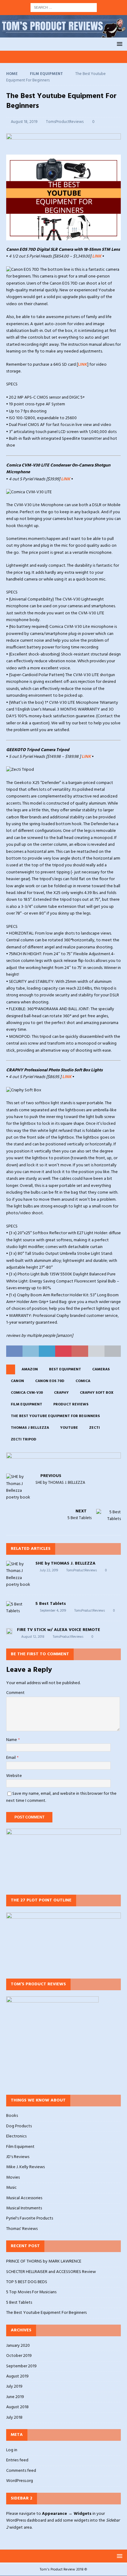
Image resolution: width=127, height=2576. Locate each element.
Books (12, 2116)
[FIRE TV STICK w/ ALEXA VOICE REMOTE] (9, 1631)
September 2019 (21, 2366)
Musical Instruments (24, 2208)
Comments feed (21, 2471)
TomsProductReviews (65, 122)
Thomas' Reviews (22, 2229)
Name (12, 1740)
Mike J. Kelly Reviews (25, 2167)
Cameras (101, 1369)
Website (14, 1776)
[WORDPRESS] (81, 57)
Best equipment (65, 1369)
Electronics (16, 2136)
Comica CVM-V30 (27, 1393)
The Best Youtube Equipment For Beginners (55, 1416)
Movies (13, 2178)
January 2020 (18, 2346)
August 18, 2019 (24, 122)
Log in (12, 2450)
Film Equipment (27, 1404)
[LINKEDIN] (93, 57)
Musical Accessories (24, 2198)
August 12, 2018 (33, 1637)
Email (11, 1758)
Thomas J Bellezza (30, 1428)
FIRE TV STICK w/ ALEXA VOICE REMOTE (59, 1630)
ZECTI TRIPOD (24, 1440)
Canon (17, 1381)
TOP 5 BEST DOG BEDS (27, 2282)
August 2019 (17, 2376)
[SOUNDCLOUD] (105, 57)
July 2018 (14, 2418)
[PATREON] (70, 57)
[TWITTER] (34, 57)
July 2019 (14, 2387)
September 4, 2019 (53, 1611)
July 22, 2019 (49, 1570)
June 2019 (15, 2397)
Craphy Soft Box (97, 1393)
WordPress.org (20, 2481)
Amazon (30, 1369)
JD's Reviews (18, 2157)
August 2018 (17, 2407)
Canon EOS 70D (50, 1381)
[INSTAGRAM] (46, 57)
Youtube (69, 1428)
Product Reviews (71, 1404)
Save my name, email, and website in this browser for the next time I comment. (61, 1797)
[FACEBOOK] (58, 57)
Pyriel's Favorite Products (30, 2218)
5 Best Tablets (51, 1604)
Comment (15, 1693)
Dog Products (19, 2126)
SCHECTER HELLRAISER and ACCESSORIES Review (51, 2272)
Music (11, 2188)
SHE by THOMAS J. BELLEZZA (66, 1564)
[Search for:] (64, 8)
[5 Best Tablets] (18, 1608)
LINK (97, 256)
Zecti (94, 1428)
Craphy (61, 1393)
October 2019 (19, 2356)
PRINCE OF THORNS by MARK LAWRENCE (44, 2261)
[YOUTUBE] (23, 57)
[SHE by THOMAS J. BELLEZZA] (18, 1575)
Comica (83, 1381)
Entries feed (17, 2460)
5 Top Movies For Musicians (31, 2292)
